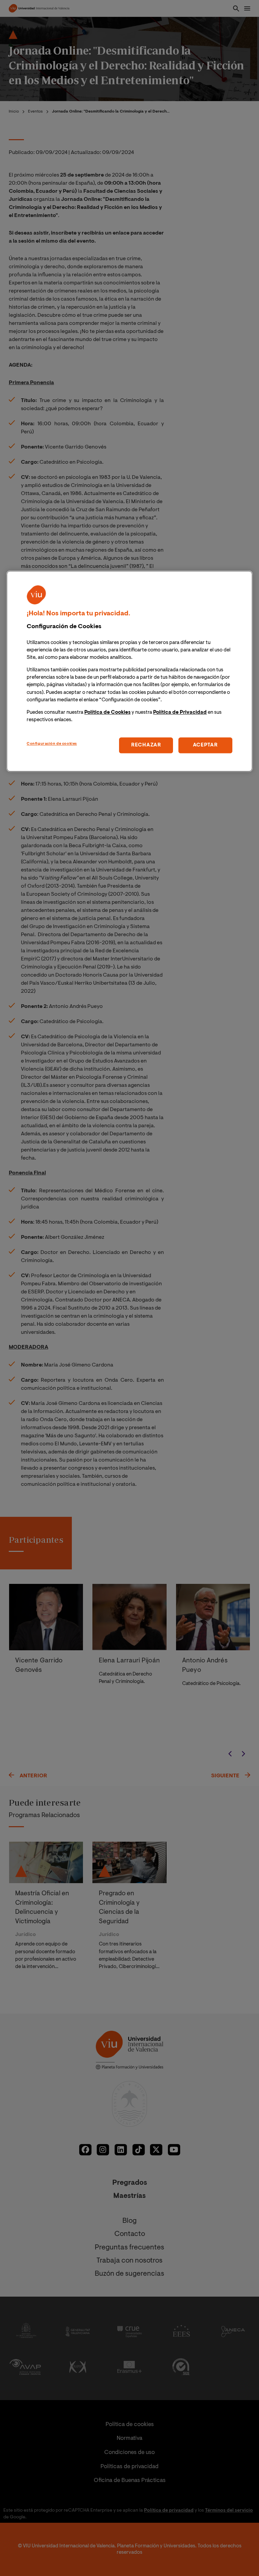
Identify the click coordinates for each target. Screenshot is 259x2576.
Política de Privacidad (180, 713)
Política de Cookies (107, 713)
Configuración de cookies (52, 744)
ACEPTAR (205, 745)
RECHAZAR (146, 745)
